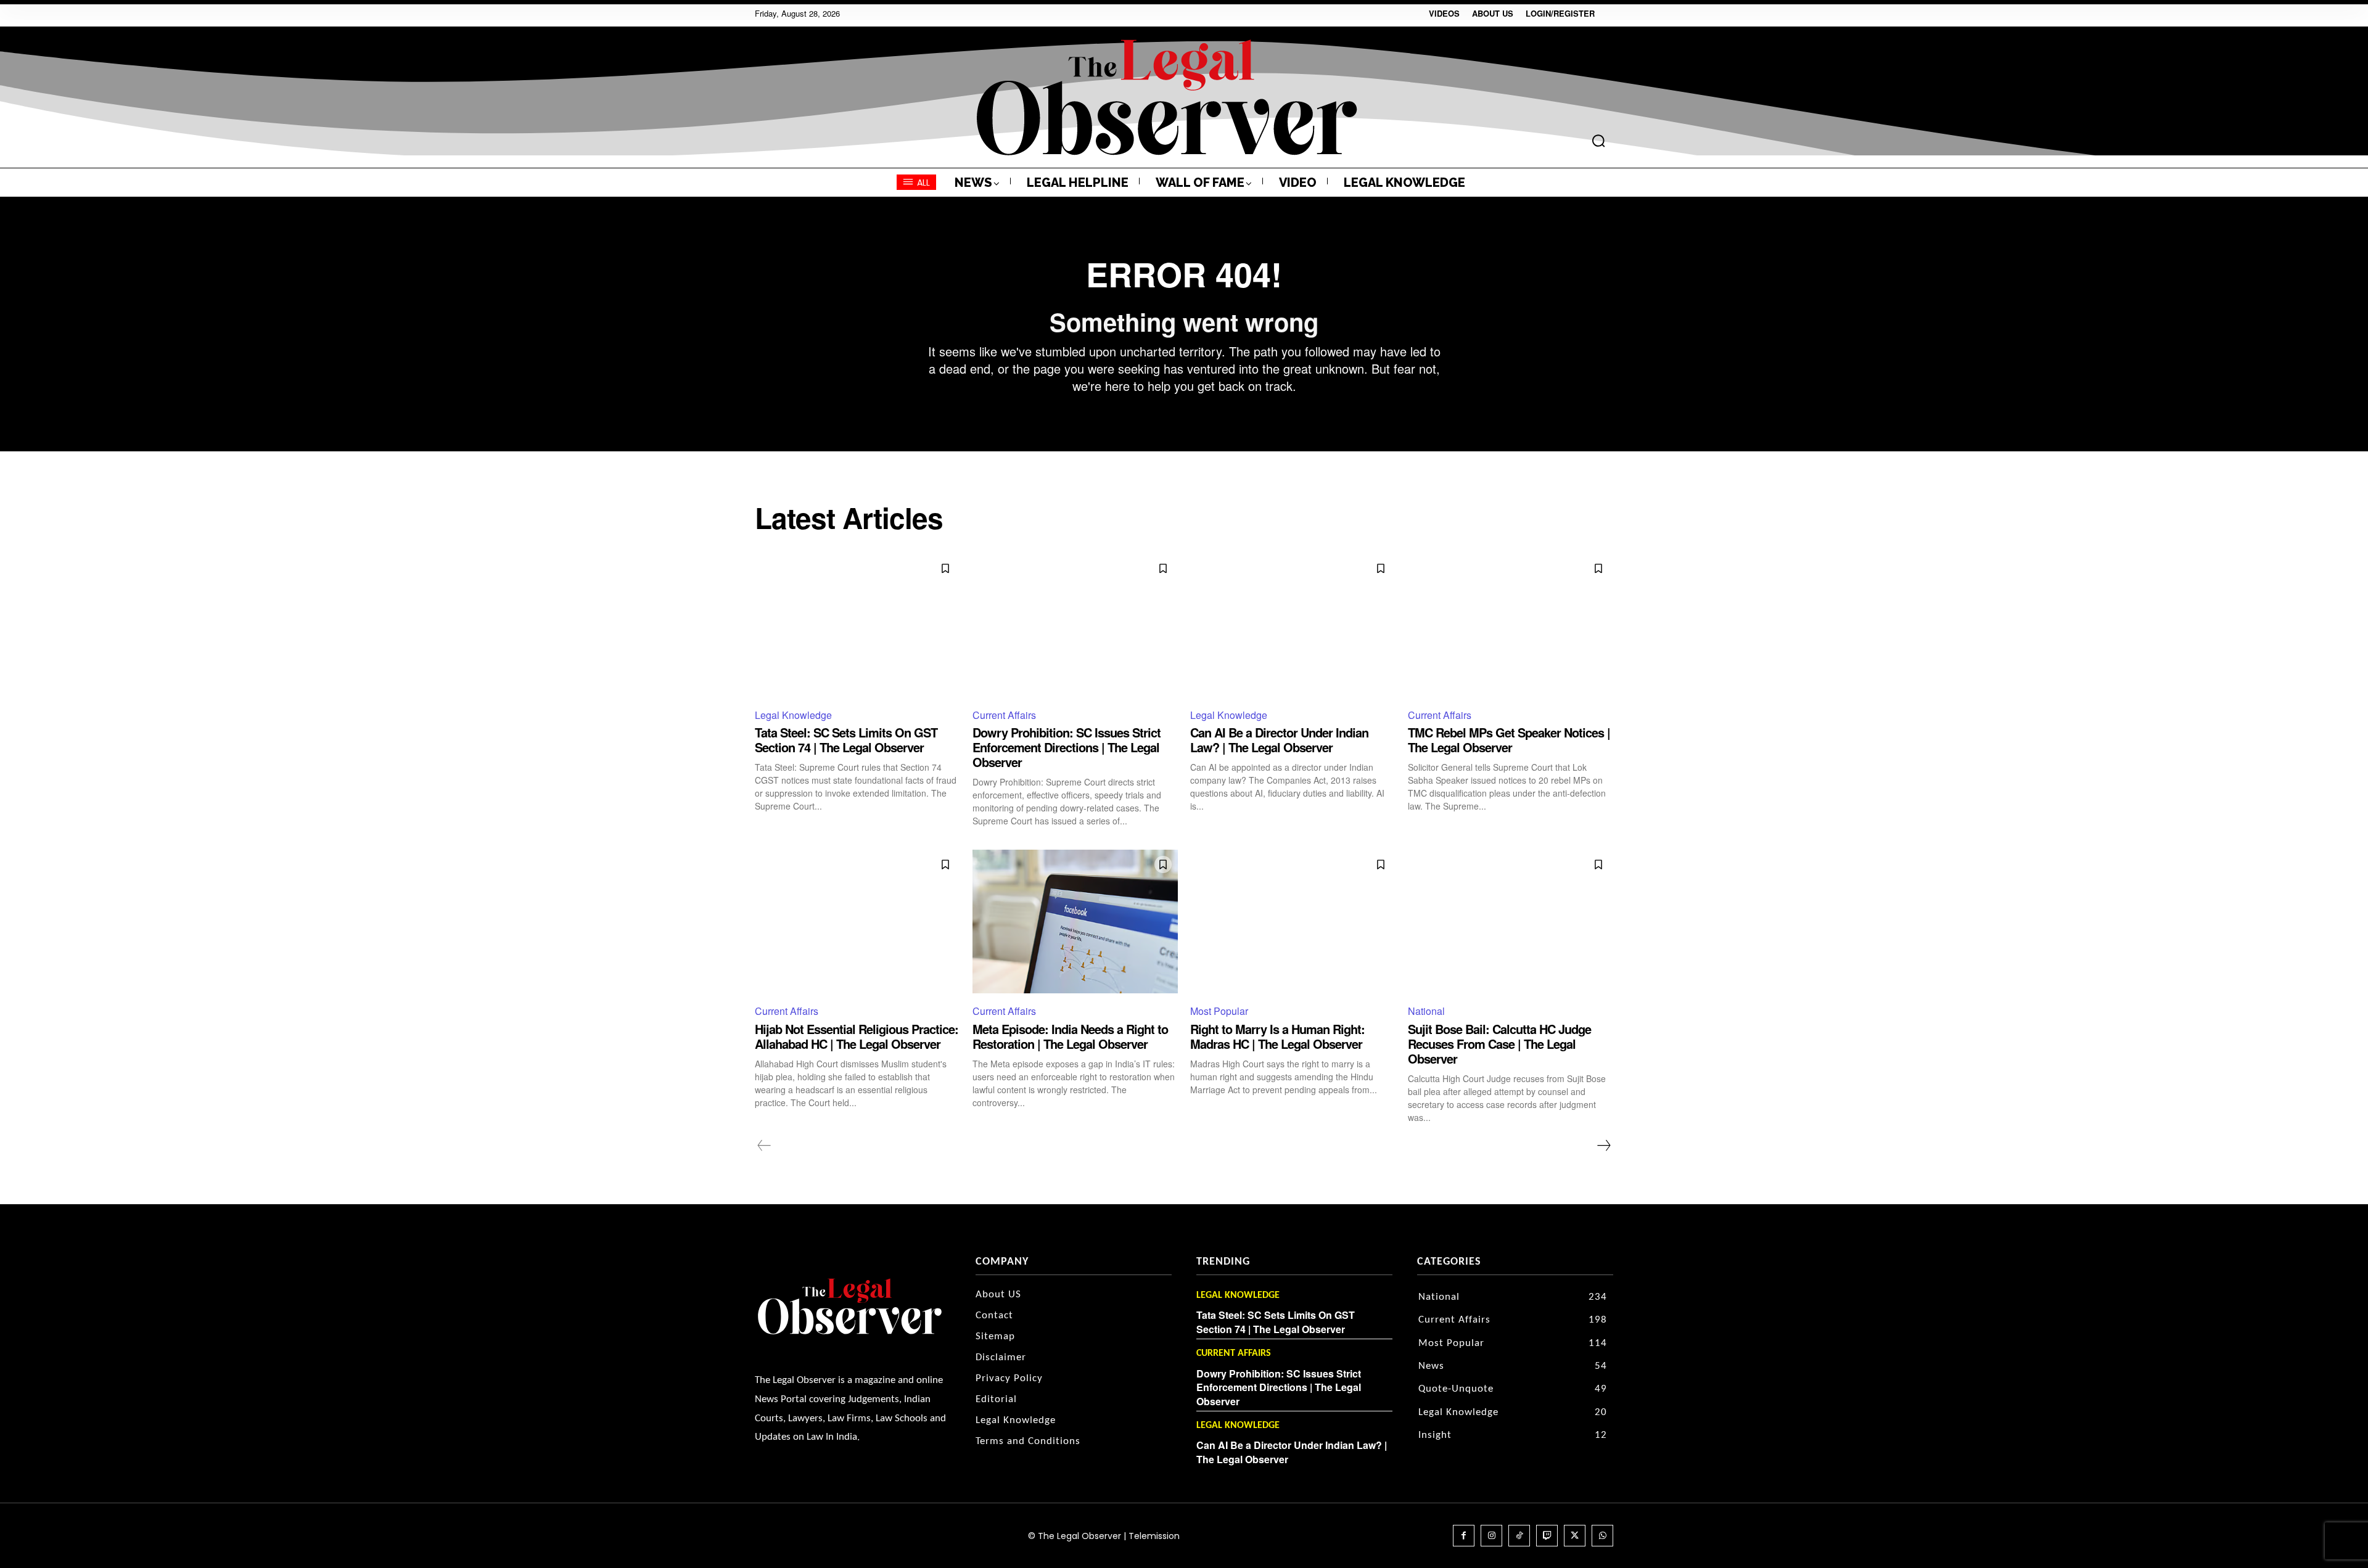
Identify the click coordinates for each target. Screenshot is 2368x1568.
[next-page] (1603, 1146)
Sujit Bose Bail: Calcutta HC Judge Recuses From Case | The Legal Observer (1499, 1044)
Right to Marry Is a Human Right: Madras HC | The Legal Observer (1277, 1036)
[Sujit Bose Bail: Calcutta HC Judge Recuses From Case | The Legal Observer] (1511, 922)
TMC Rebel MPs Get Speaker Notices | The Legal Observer (1509, 740)
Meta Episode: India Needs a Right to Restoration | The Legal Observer (1070, 1036)
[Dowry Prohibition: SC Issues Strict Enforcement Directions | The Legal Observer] (1075, 626)
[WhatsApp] (1602, 1536)
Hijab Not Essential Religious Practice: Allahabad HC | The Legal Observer (857, 1036)
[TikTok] (1519, 1536)
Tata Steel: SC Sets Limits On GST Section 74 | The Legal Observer (846, 740)
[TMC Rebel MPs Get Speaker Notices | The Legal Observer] (1511, 626)
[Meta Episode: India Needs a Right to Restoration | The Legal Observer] (1075, 922)
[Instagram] (1491, 1536)
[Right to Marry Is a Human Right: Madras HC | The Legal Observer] (1293, 922)
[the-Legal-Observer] (1167, 97)
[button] (1598, 141)
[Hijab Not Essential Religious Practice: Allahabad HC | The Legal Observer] (857, 922)
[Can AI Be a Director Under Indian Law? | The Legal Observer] (1293, 626)
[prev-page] (764, 1146)
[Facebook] (1464, 1536)
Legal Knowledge (793, 715)
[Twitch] (1547, 1536)
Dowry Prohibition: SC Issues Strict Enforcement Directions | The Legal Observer (1067, 747)
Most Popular (1219, 1011)
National (1426, 1011)
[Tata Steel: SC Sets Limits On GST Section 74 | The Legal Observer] (857, 626)
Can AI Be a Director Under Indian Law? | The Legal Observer (1279, 740)
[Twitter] (1575, 1536)
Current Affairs (1004, 715)
